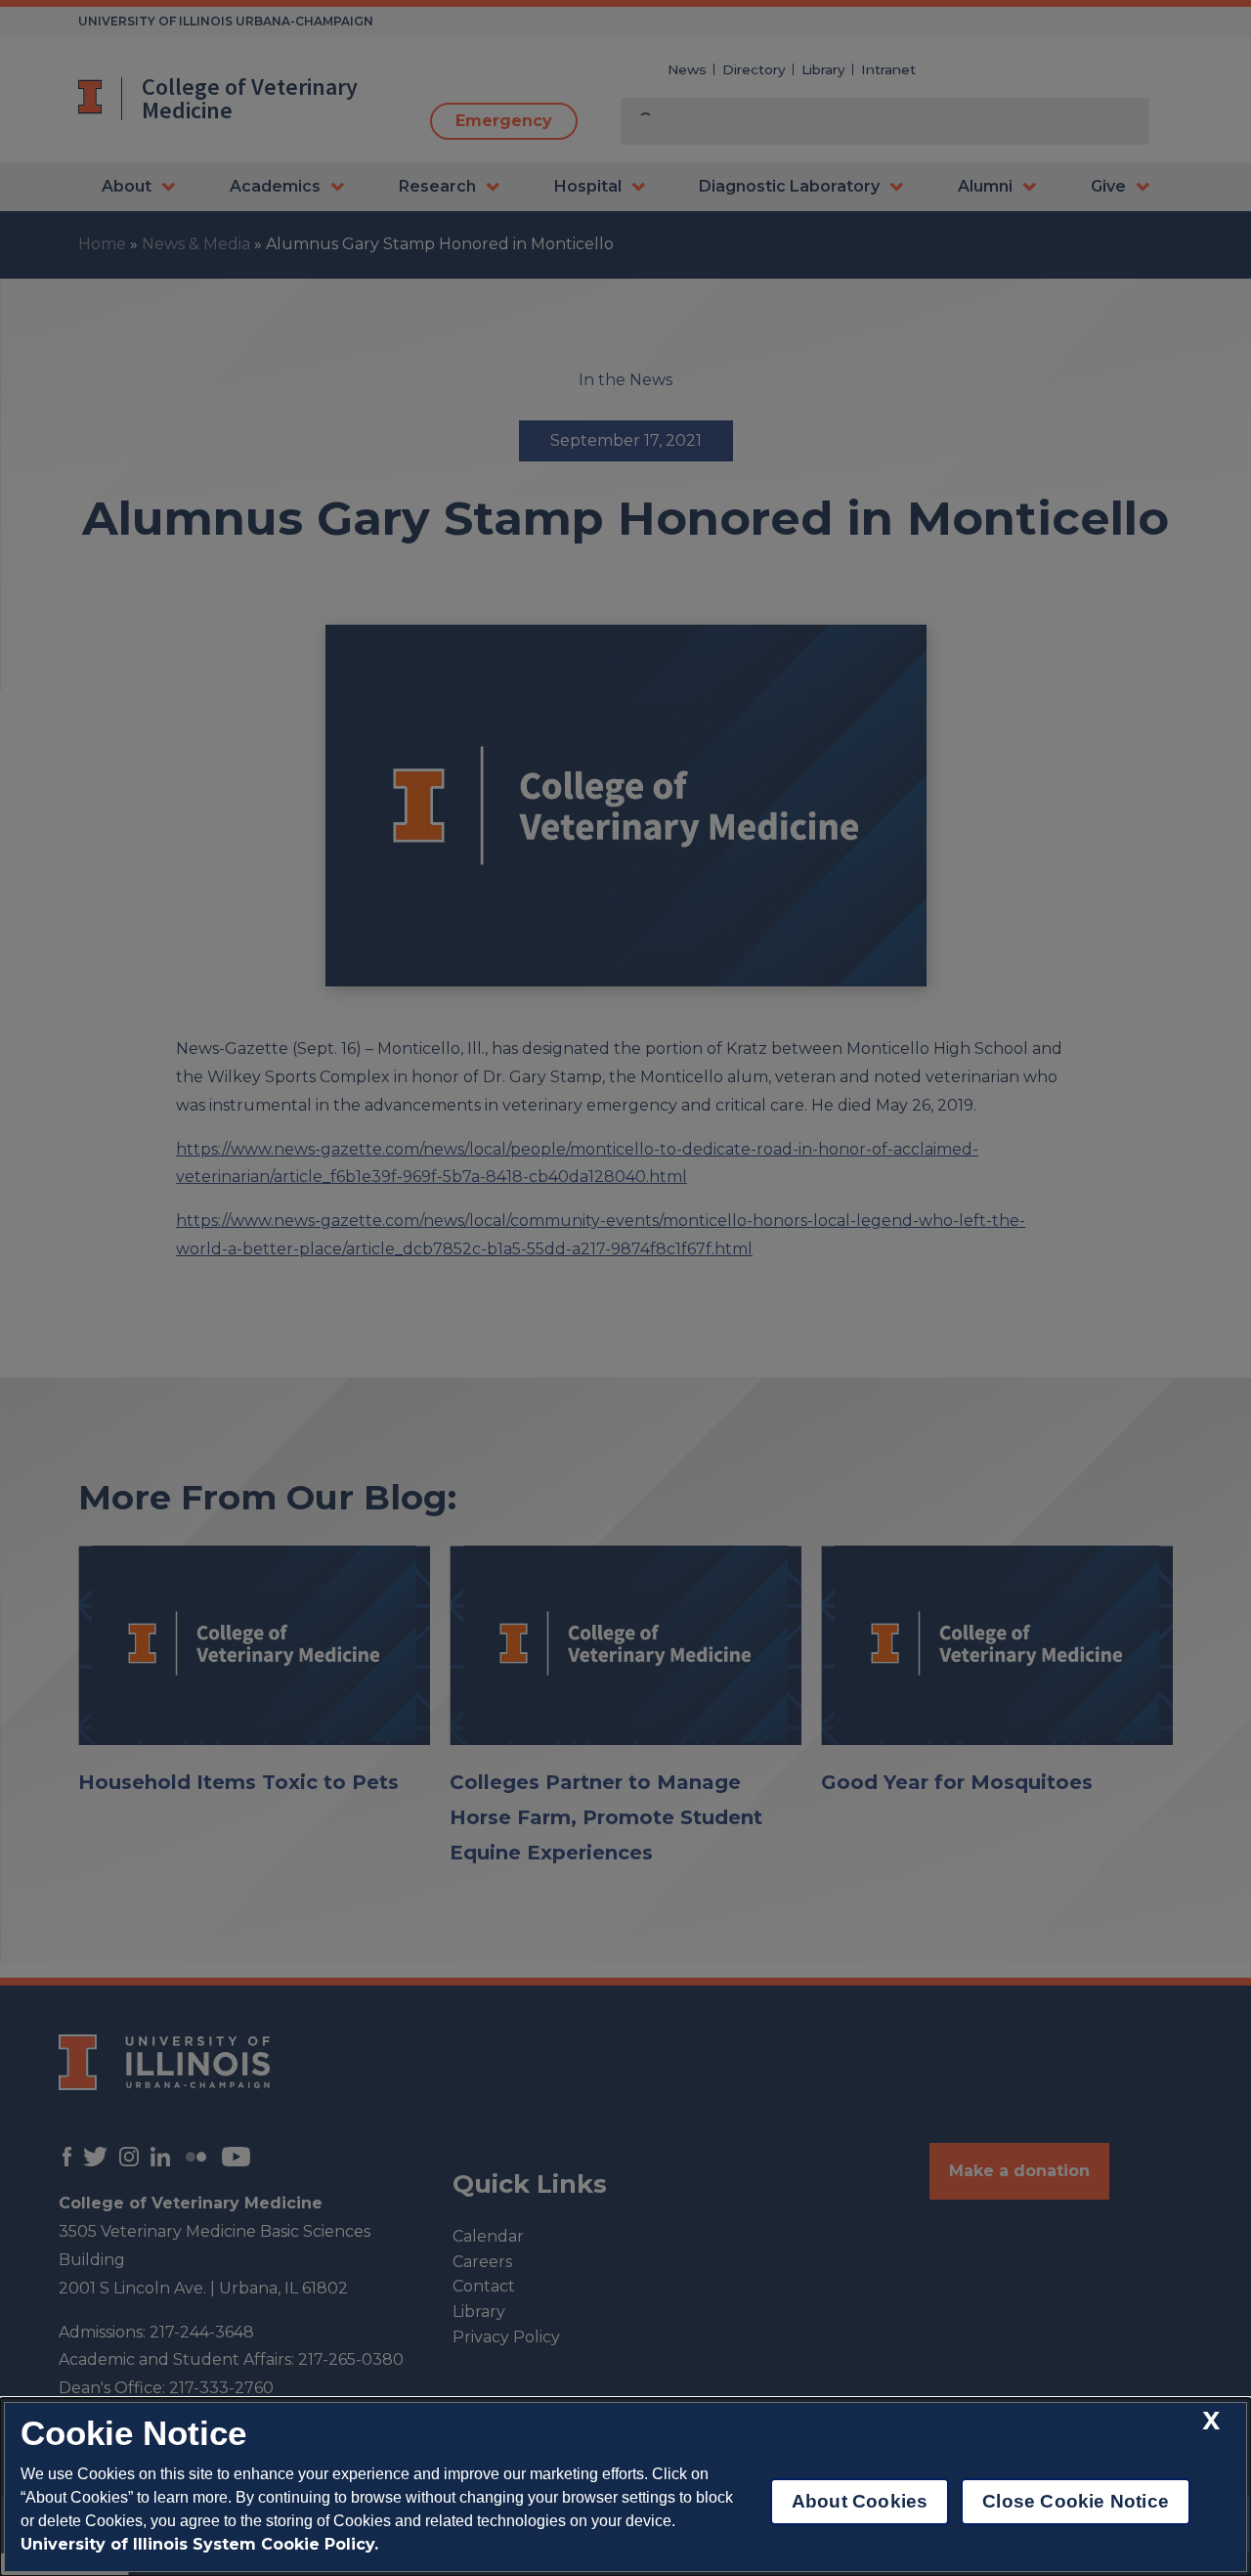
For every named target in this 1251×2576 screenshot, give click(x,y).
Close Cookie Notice (1076, 2501)
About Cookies (860, 2501)
